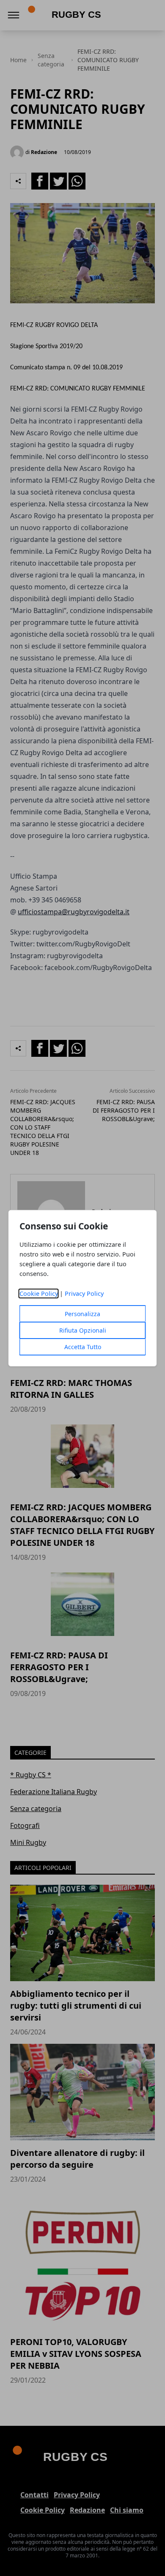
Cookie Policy (39, 1293)
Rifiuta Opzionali (83, 1330)
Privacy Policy (84, 1293)
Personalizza (82, 1314)
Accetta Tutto (83, 1347)
